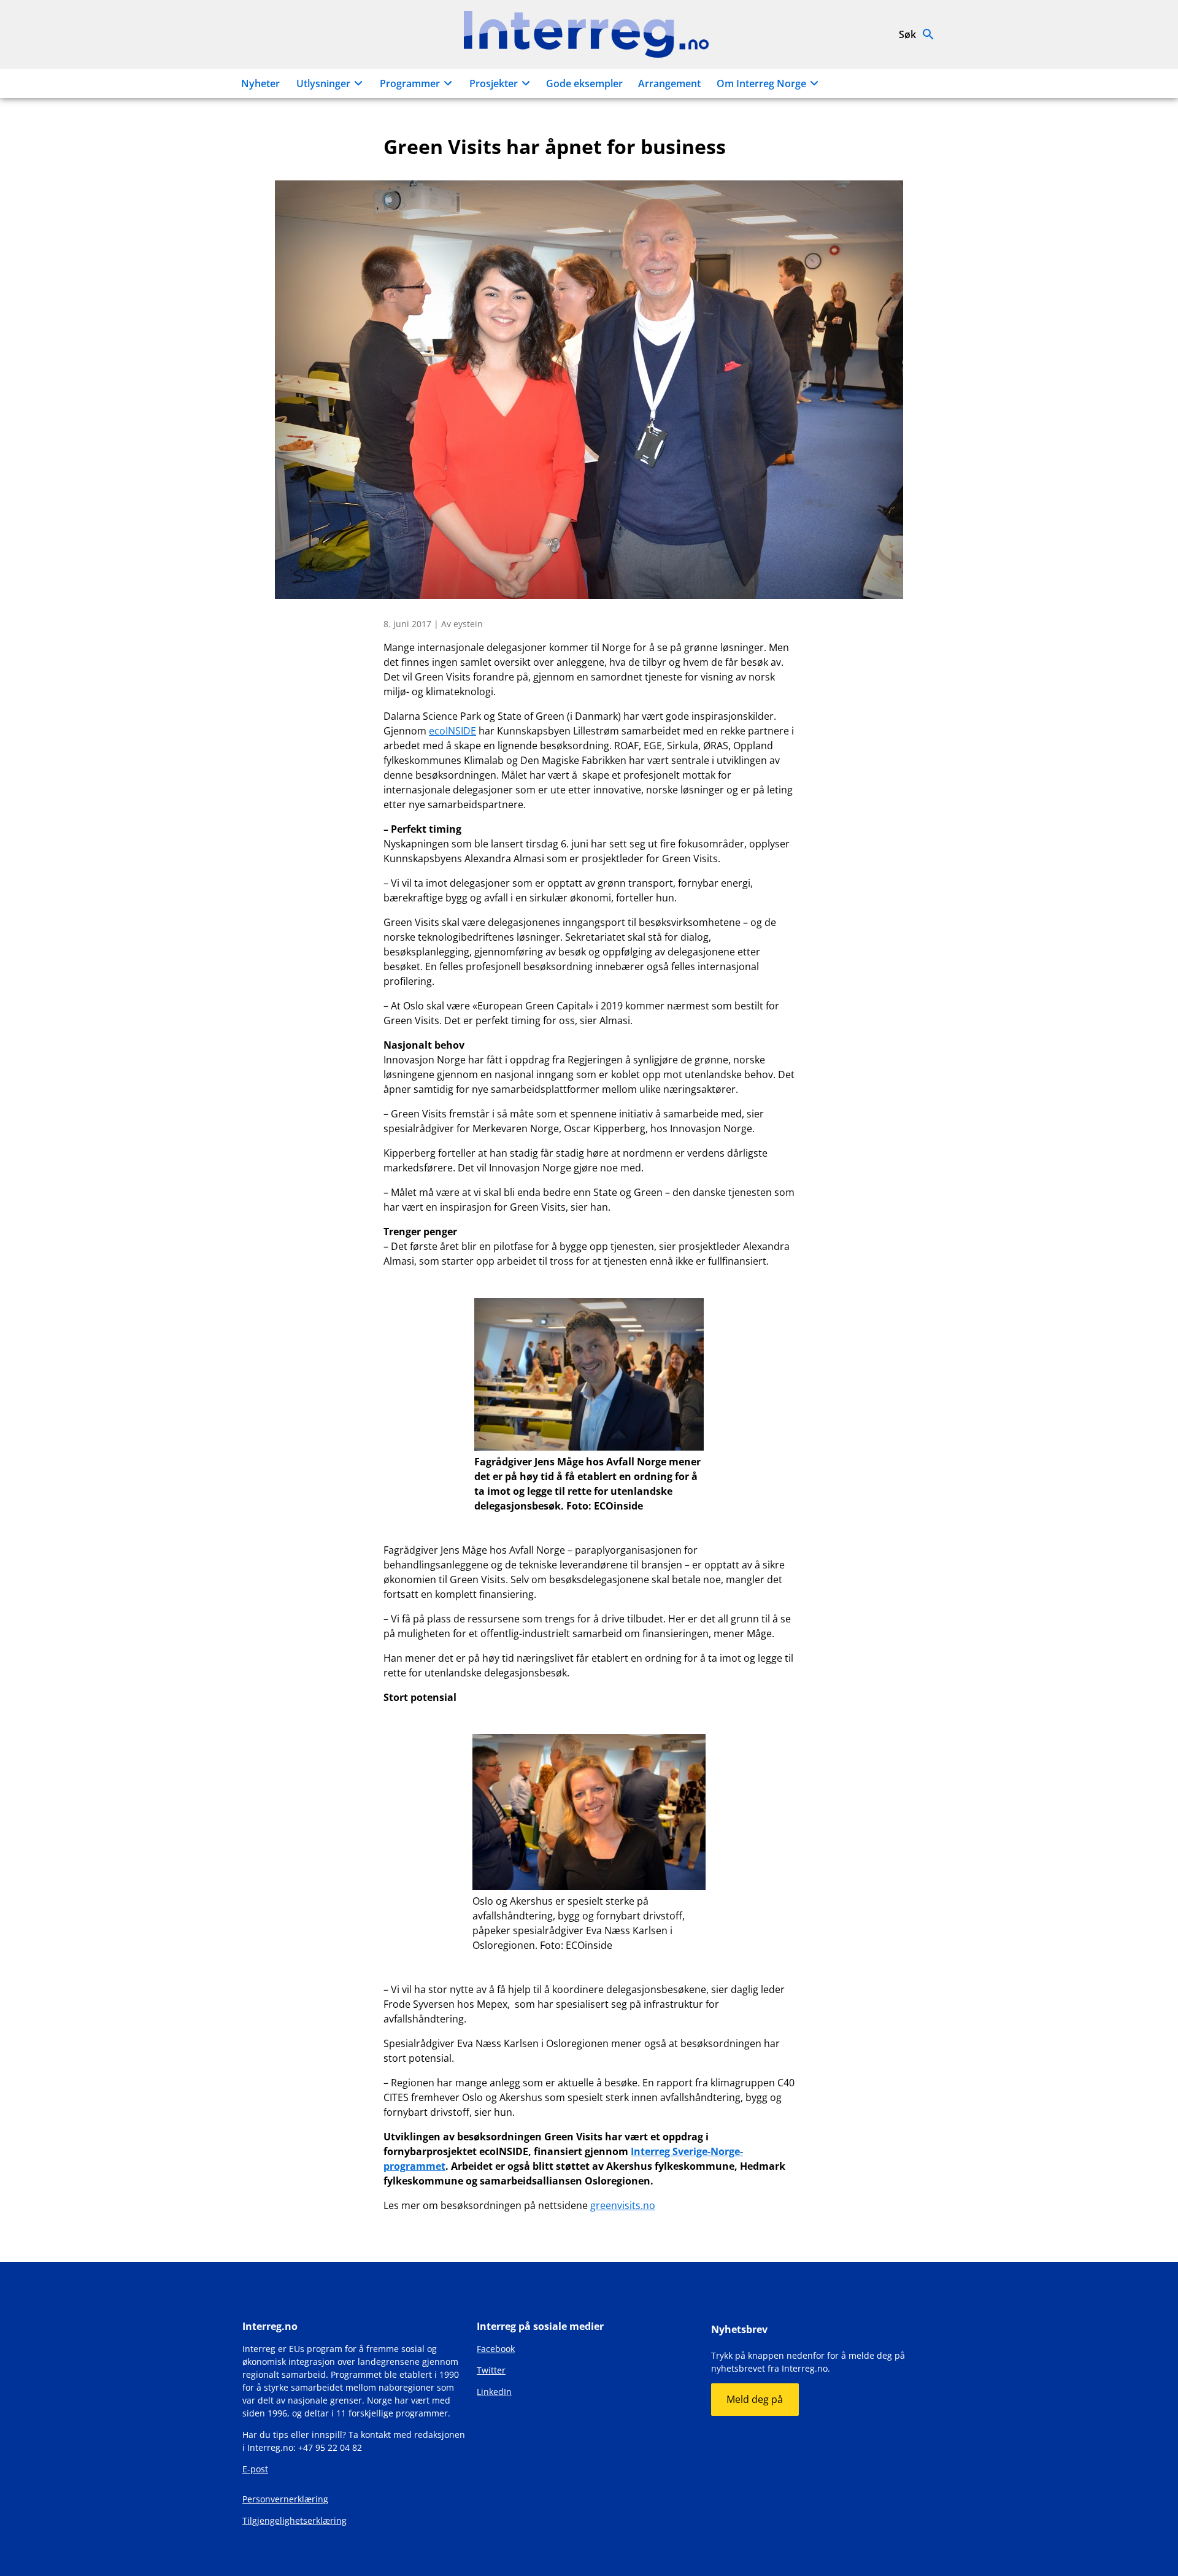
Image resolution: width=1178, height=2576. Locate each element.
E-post (255, 2469)
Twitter (491, 2370)
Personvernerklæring (285, 2499)
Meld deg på (755, 2399)
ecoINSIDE (452, 731)
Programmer (410, 83)
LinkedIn (494, 2392)
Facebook (496, 2349)
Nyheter (260, 83)
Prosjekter (494, 83)
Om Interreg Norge (761, 83)
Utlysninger (323, 83)
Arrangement (669, 83)
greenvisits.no (623, 2205)
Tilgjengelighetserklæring (294, 2520)
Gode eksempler (584, 83)
